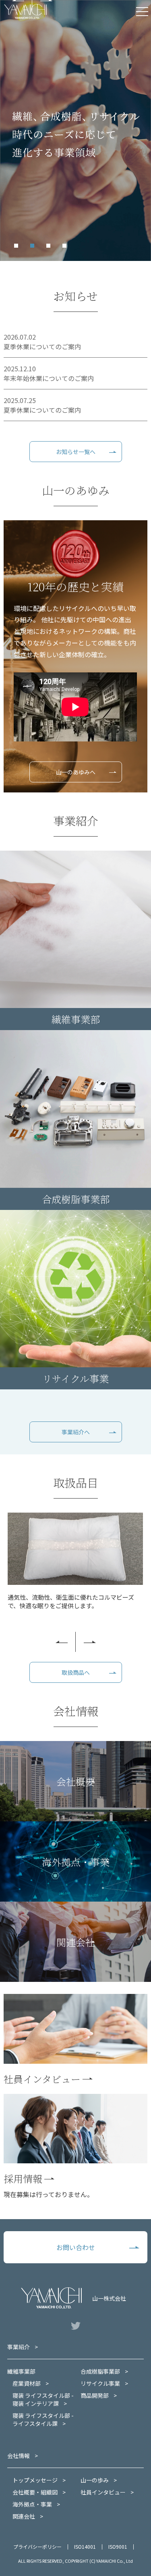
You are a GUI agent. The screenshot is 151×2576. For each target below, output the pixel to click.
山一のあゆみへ (76, 772)
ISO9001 (118, 2546)
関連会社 (24, 2516)
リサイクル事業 (100, 2383)
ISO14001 (85, 2546)
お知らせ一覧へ (76, 452)
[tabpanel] (75, 130)
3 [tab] (50, 248)
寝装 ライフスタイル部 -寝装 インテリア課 (43, 2399)
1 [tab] (18, 248)
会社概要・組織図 (35, 2492)
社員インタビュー (103, 2492)
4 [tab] (66, 248)
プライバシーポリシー (37, 2546)
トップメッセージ (35, 2480)
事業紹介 (19, 2347)
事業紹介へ (76, 1432)
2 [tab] (34, 248)
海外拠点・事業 (32, 2504)
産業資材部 (27, 2383)
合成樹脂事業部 (100, 2371)
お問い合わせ (76, 2247)
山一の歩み (95, 2480)
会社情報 (19, 2456)
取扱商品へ (76, 1672)
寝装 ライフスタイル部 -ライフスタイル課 (43, 2419)
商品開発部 (95, 2395)
